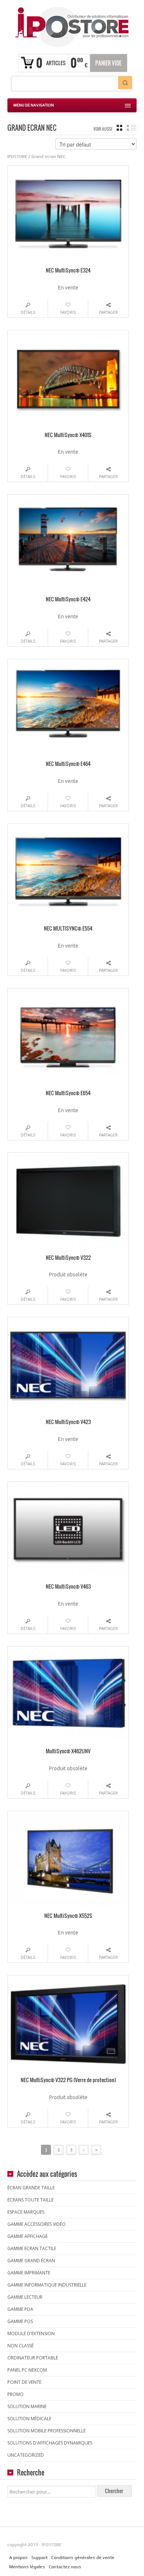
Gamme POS (20, 2321)
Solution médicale (29, 2419)
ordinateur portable (33, 2358)
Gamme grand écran (31, 2261)
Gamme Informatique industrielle (47, 2285)
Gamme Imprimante (29, 2273)
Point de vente (24, 2382)
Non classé (20, 2346)
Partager (108, 312)
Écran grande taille (31, 2188)
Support (40, 2558)
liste (132, 128)
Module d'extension (31, 2333)
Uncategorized (26, 2455)
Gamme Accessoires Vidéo (37, 2224)
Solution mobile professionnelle (47, 2431)
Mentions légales (27, 2567)
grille (119, 128)
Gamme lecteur (25, 2297)
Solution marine (27, 2406)
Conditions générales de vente (83, 2558)
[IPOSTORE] (72, 26)
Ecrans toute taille (30, 2200)
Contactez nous (65, 2567)
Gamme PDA (20, 2309)
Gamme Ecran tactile (32, 2248)
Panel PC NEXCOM (27, 2370)
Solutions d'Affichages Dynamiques (50, 2443)
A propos (18, 2558)
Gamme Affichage (28, 2236)
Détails (28, 312)
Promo (16, 2394)
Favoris (68, 312)
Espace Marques (26, 2212)
